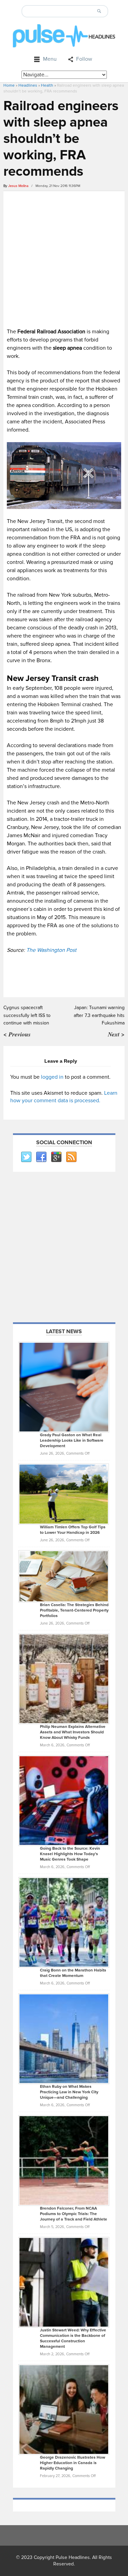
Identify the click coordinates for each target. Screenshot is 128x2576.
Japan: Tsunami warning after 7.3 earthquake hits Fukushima (99, 1015)
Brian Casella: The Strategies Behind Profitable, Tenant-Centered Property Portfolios (74, 1610)
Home (9, 85)
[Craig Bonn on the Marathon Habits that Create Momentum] (64, 1922)
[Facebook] (41, 1157)
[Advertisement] (64, 258)
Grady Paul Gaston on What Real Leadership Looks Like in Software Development (72, 1440)
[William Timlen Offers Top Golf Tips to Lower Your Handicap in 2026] (64, 1494)
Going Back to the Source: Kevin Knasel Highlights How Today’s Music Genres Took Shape (70, 1854)
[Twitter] (26, 1157)
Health (47, 85)
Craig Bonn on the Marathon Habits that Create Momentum (73, 1973)
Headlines (28, 85)
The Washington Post (51, 950)
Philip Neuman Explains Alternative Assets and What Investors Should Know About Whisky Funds (73, 1732)
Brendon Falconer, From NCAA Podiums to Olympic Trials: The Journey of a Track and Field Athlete (74, 2214)
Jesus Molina (18, 186)
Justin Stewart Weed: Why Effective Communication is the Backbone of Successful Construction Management (73, 2338)
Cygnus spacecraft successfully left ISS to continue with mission (27, 1015)
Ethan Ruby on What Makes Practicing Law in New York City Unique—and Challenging (69, 2092)
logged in (52, 1077)
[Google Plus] (56, 1157)
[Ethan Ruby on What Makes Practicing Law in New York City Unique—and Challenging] (64, 2038)
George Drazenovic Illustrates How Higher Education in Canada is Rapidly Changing (73, 2463)
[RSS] (71, 1157)
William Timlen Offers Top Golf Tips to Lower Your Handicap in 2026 (73, 1530)
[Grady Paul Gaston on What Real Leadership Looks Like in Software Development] (64, 1387)
